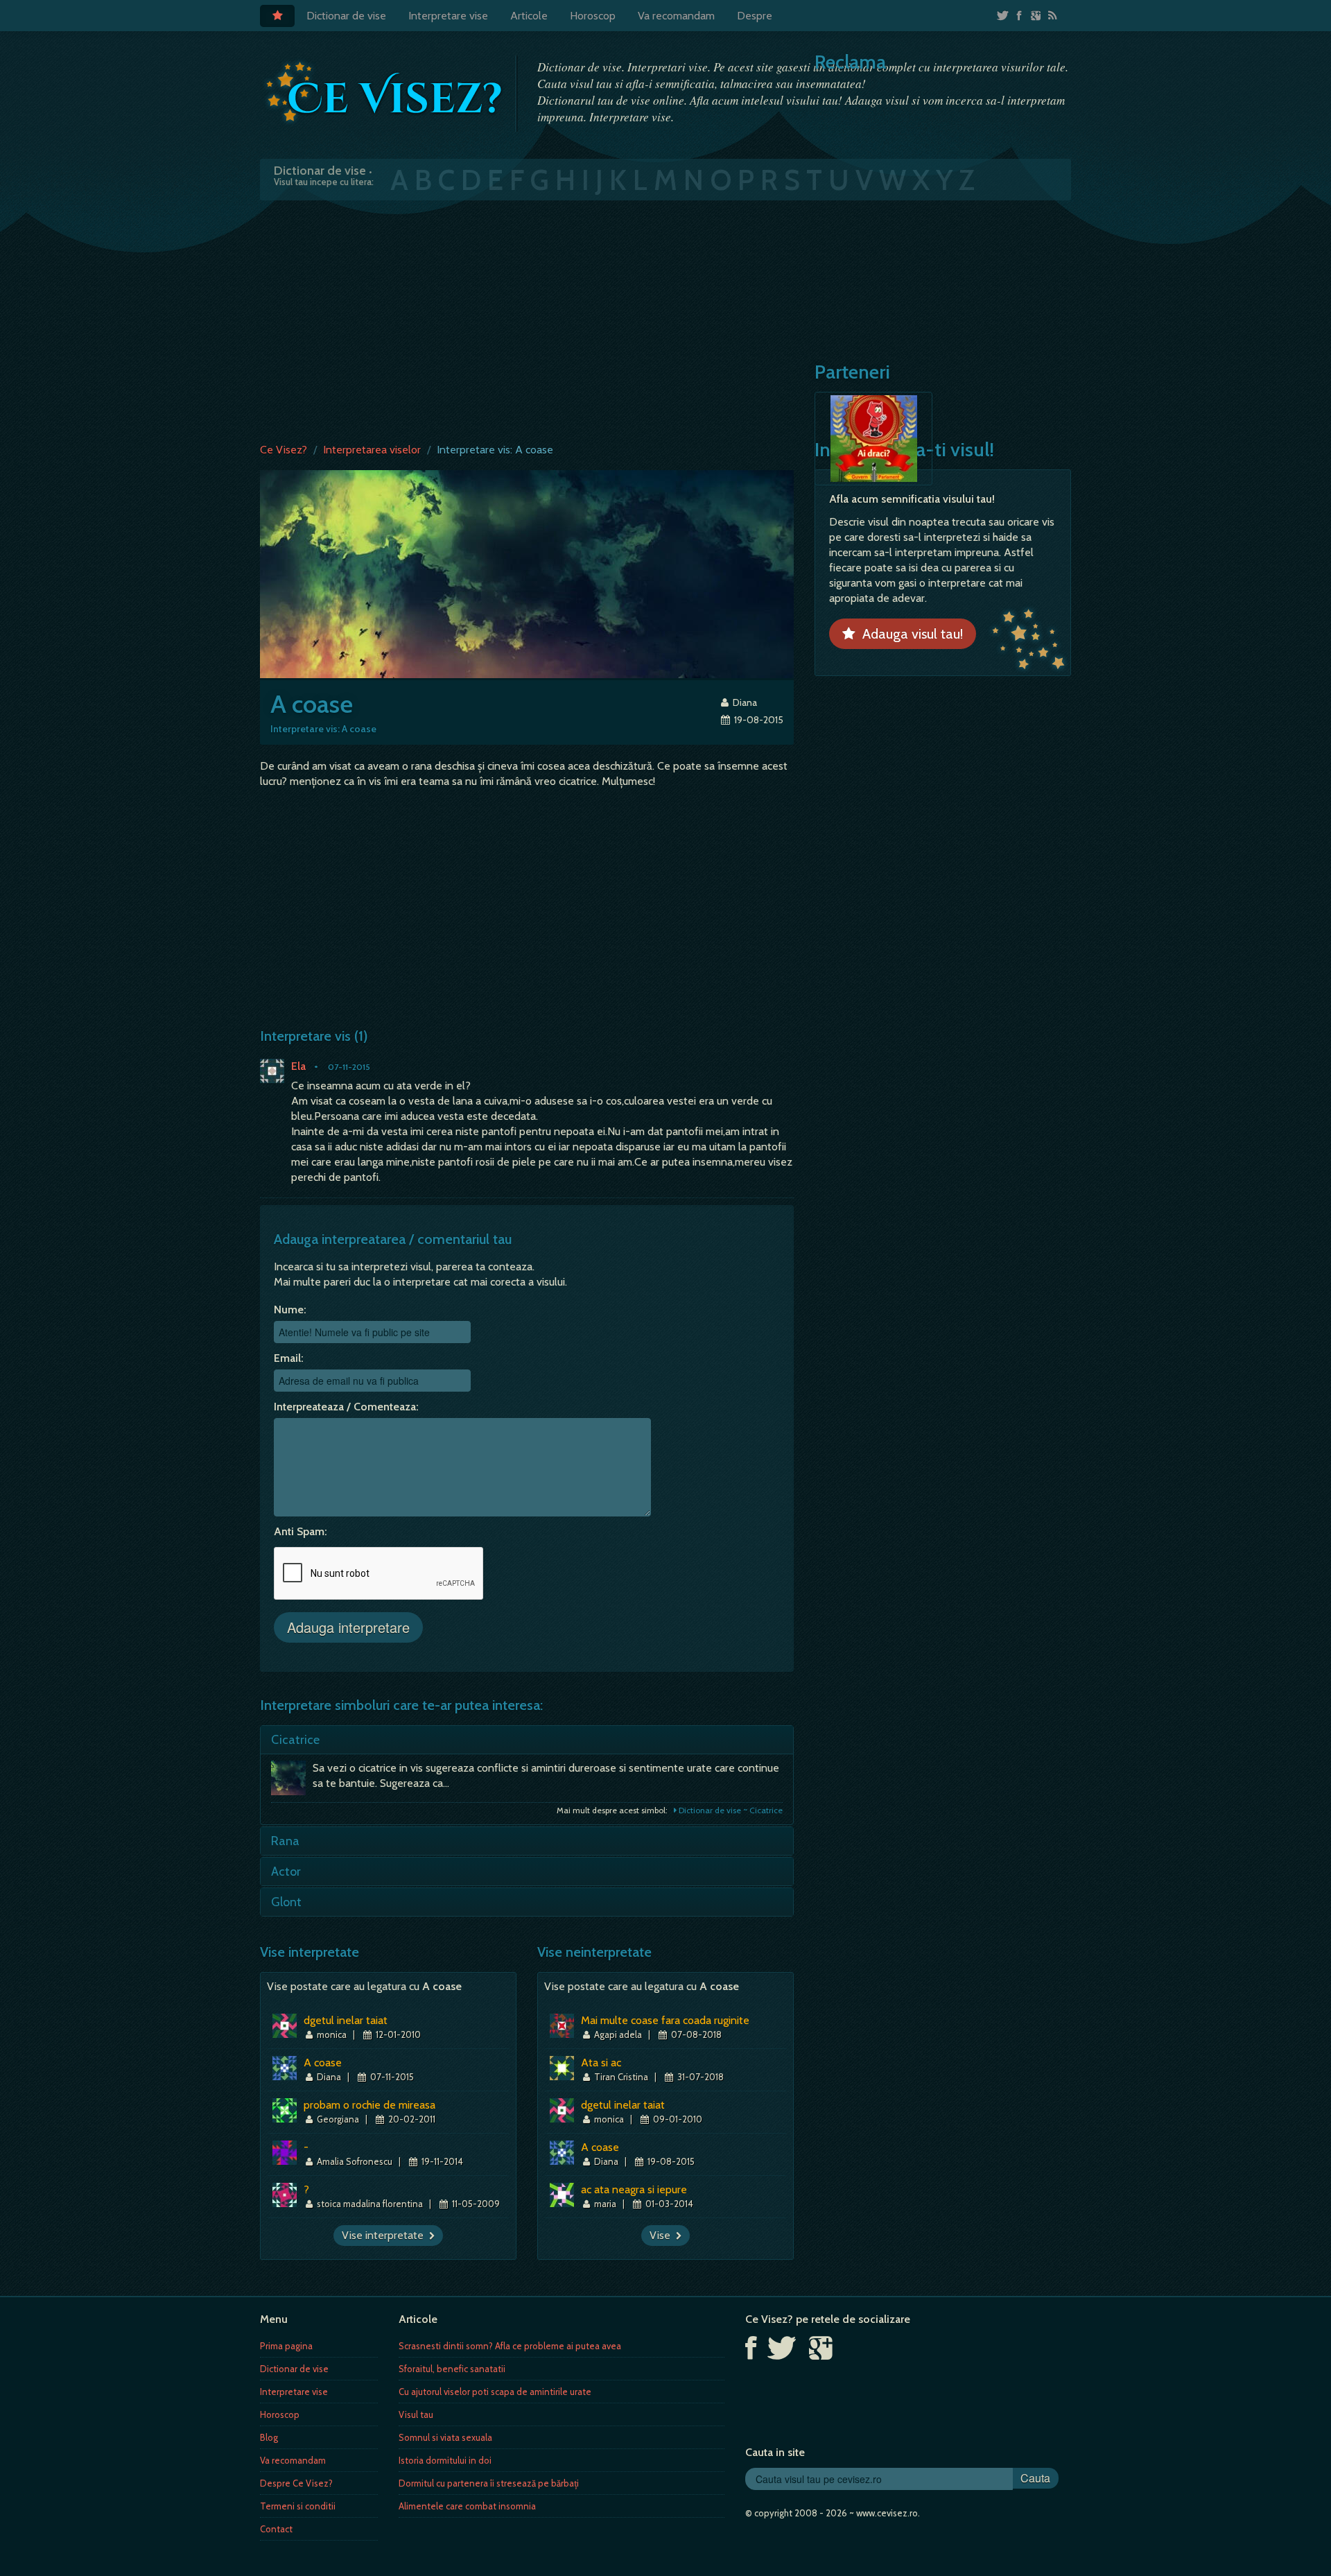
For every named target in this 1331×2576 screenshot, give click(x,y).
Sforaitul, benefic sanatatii (452, 2369)
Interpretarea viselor (372, 450)
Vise (663, 2235)
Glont (286, 1902)
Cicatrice (295, 1740)
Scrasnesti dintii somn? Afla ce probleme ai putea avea (510, 2346)
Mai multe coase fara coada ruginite (665, 2020)
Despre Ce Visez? (296, 2483)
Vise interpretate (385, 2235)
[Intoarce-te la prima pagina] (385, 92)
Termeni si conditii (298, 2506)
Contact (276, 2529)
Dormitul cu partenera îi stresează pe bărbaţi (489, 2483)
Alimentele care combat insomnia (467, 2506)
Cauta (1035, 2478)
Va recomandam (676, 16)
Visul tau (416, 2414)
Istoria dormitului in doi (445, 2460)
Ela (298, 1066)
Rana (285, 1841)
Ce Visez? (284, 450)
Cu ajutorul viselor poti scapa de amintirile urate (495, 2392)
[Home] (277, 16)
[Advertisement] (665, 318)
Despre (755, 16)
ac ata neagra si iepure (634, 2189)
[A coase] (527, 573)
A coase (323, 2063)
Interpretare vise (448, 16)
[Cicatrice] (292, 1781)
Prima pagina (286, 2346)
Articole (529, 16)
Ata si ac (601, 2063)
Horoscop (593, 16)
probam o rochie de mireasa (369, 2105)
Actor (286, 1872)
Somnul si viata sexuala (445, 2437)
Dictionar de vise (346, 16)
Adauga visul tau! (909, 634)
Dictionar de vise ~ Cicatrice (730, 1810)
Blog (269, 2437)
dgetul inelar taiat (346, 2020)
